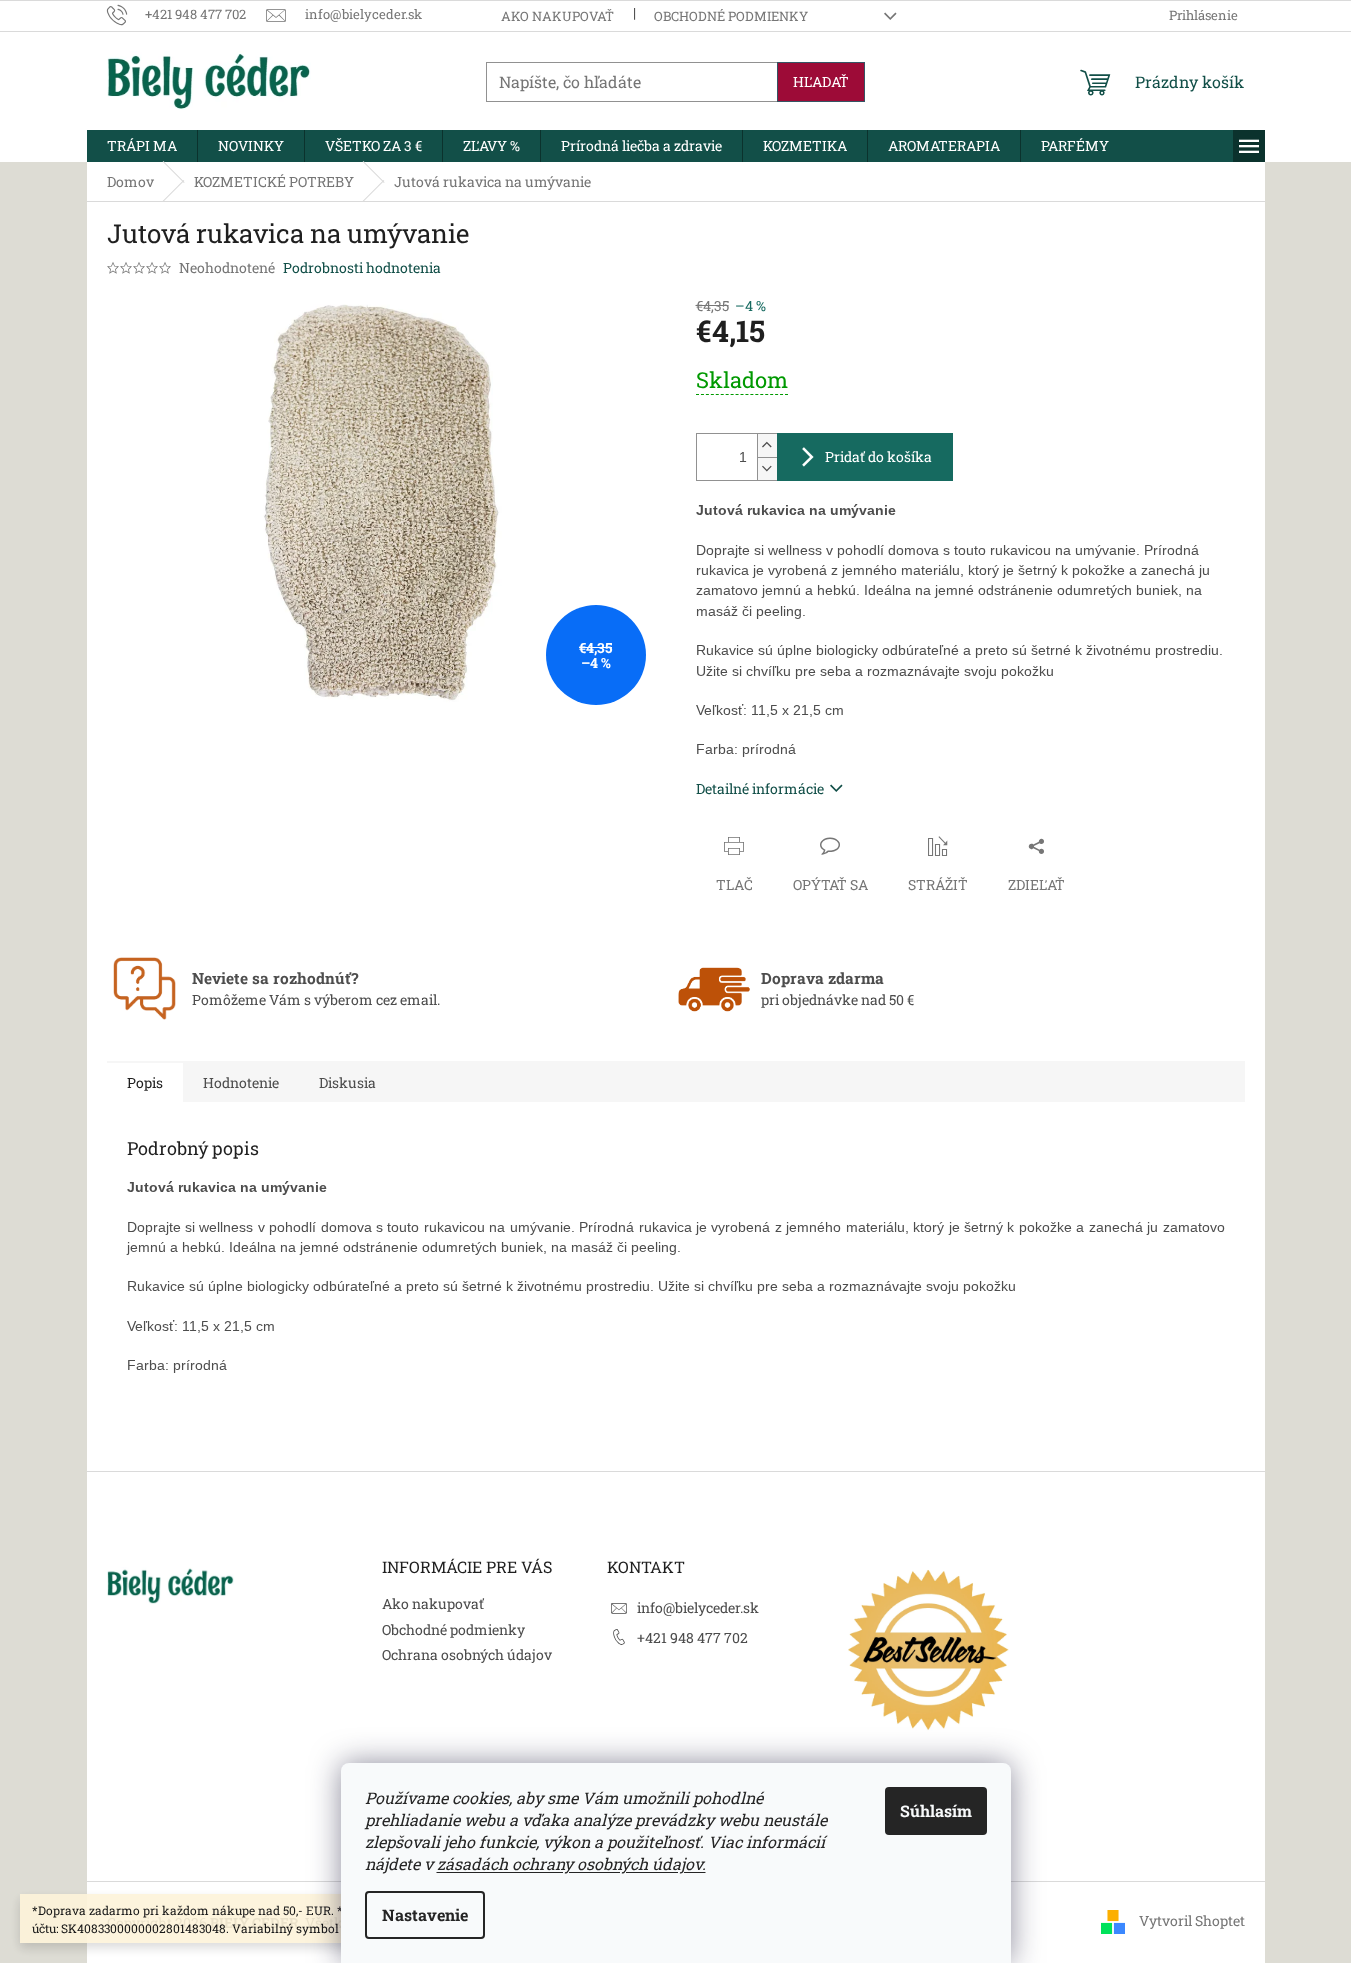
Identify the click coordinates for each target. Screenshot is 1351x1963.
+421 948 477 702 (692, 1637)
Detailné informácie (760, 788)
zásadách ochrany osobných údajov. (571, 1863)
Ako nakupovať (557, 16)
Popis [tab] (145, 1082)
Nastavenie (425, 1914)
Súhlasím (936, 1810)
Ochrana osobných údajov (467, 1654)
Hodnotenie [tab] (241, 1082)
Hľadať (821, 81)
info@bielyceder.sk (698, 1607)
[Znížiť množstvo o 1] (767, 468)
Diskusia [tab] (347, 1082)
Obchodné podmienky (731, 16)
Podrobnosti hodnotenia (362, 267)
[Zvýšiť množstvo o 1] (767, 445)
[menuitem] (142, 146)
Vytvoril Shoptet (1192, 1920)
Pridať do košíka (878, 456)
